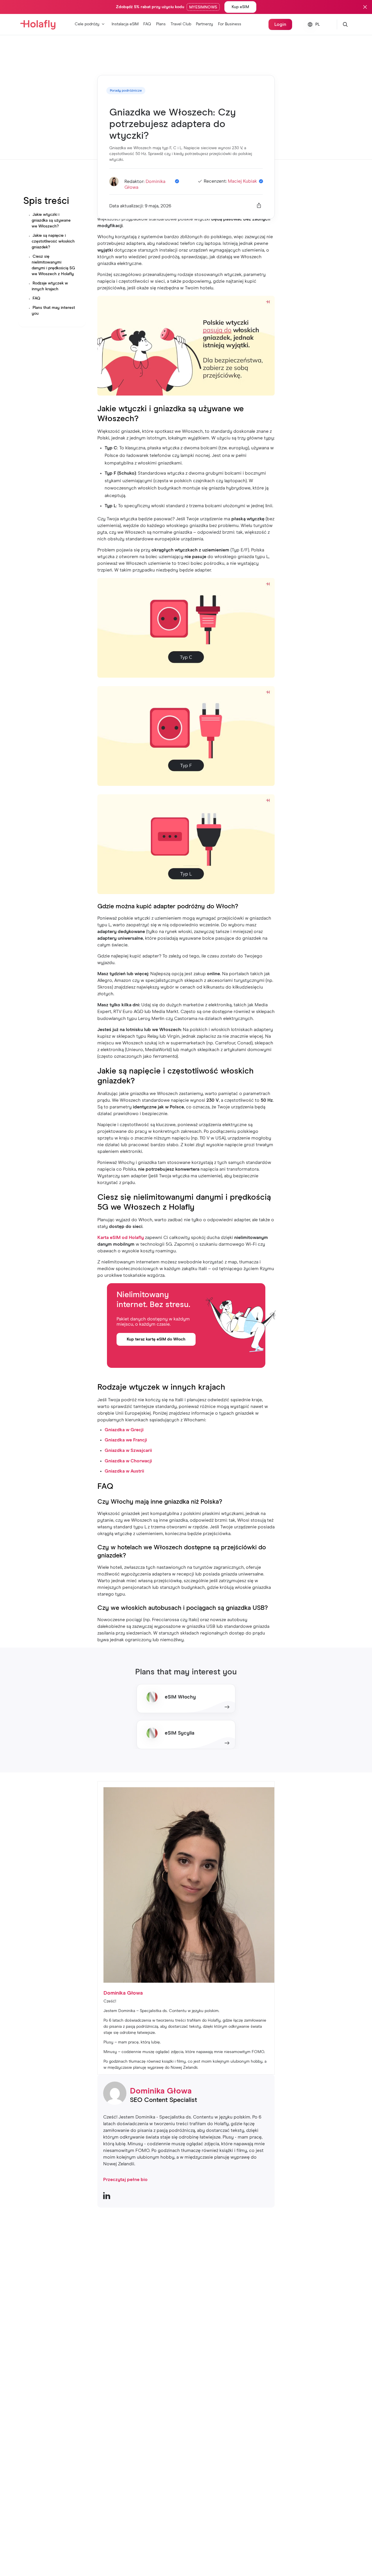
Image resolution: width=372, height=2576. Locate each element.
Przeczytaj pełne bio (125, 2180)
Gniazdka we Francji (126, 1440)
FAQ (147, 24)
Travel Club (181, 24)
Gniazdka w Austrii (124, 1471)
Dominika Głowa (161, 2091)
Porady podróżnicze (126, 91)
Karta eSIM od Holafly (121, 1238)
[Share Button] (259, 206)
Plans (161, 24)
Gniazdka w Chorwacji (128, 1461)
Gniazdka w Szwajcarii (128, 1450)
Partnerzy (204, 24)
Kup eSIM (240, 7)
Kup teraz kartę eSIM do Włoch (156, 1339)
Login (280, 24)
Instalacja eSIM (125, 24)
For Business (230, 24)
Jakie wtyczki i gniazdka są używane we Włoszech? (51, 220)
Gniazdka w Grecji (124, 1430)
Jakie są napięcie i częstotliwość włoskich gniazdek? (53, 241)
